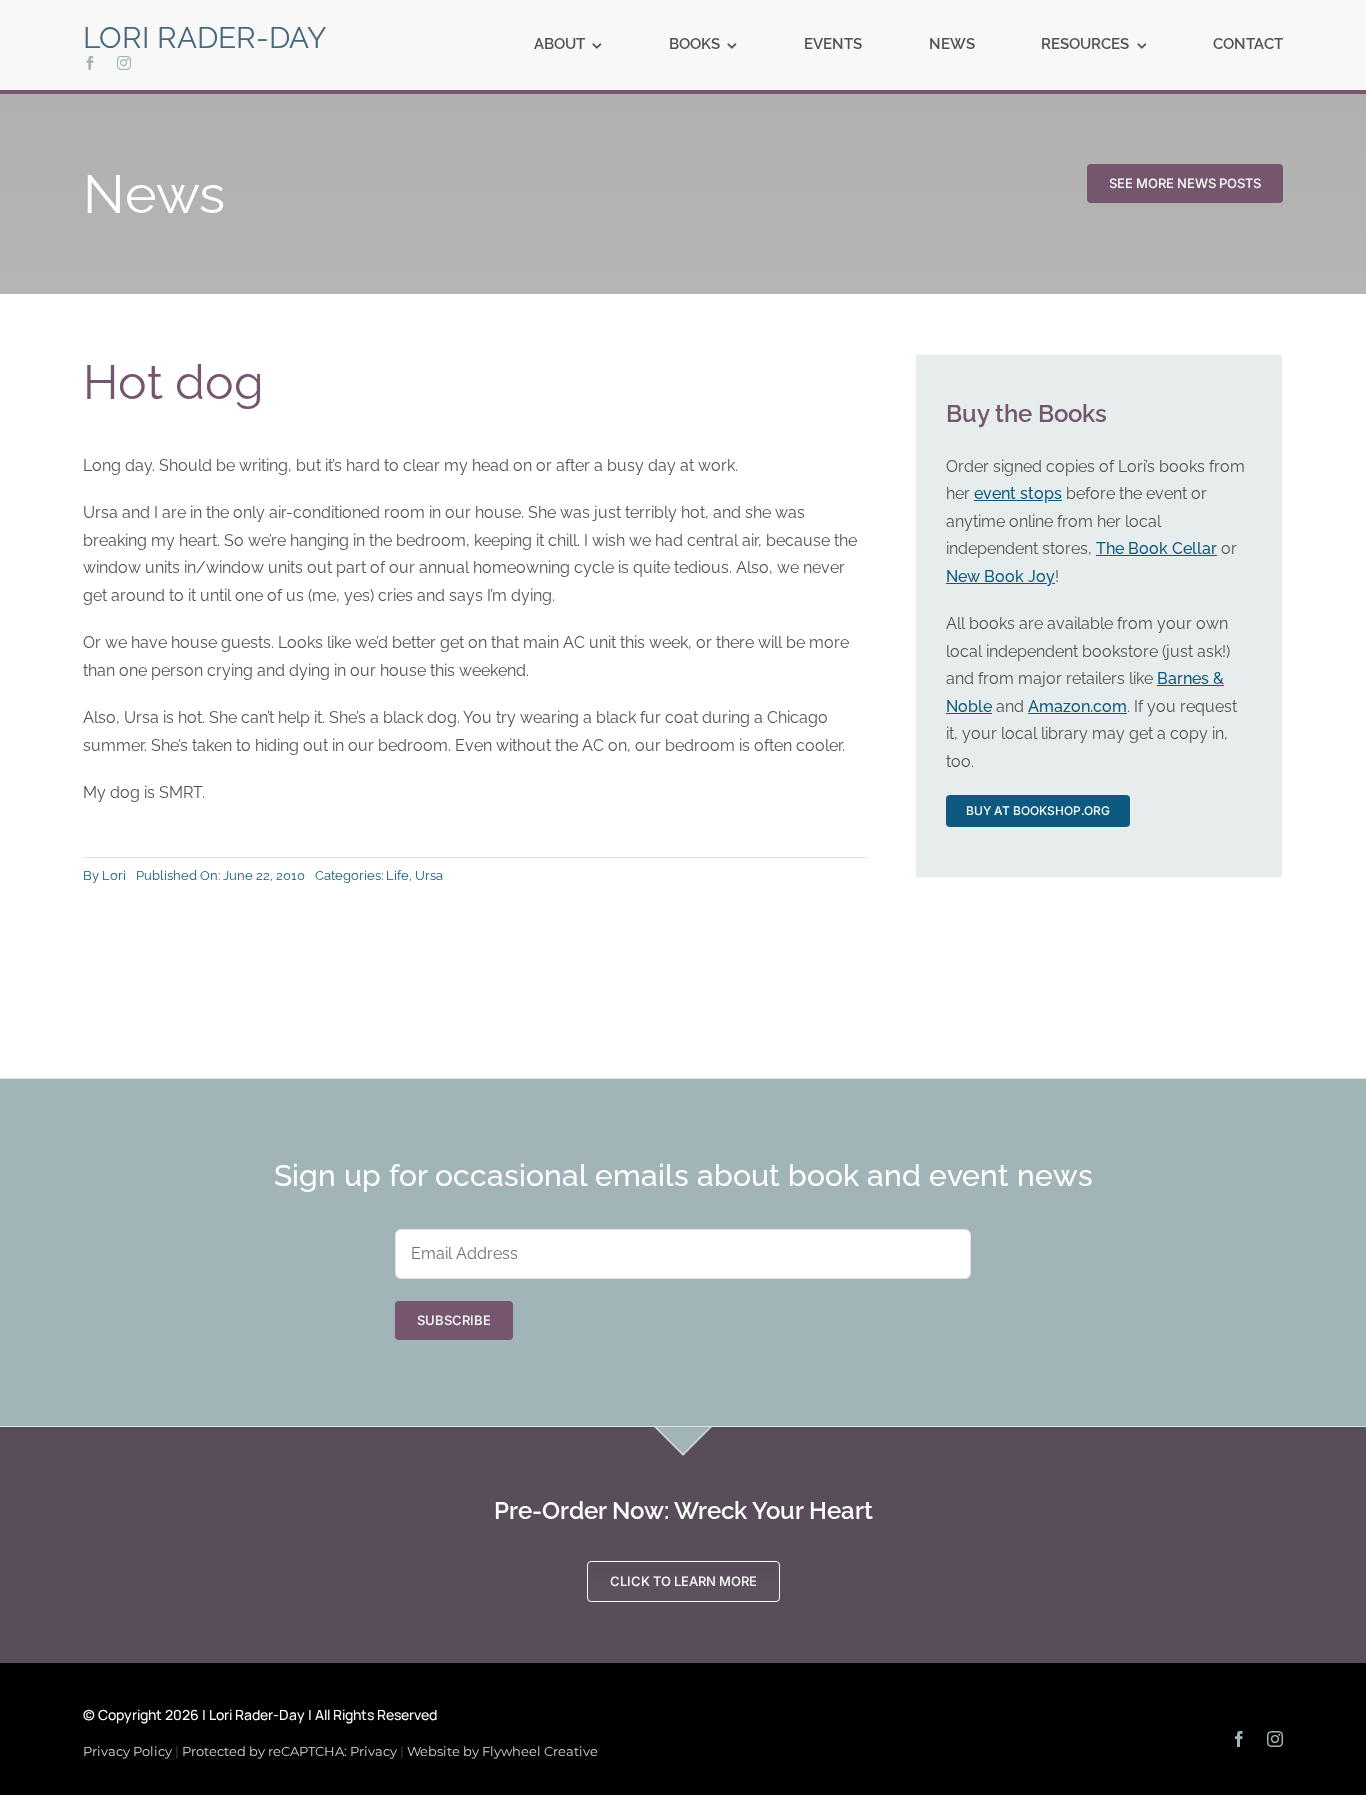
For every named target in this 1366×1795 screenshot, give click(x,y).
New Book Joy (1000, 576)
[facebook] (90, 63)
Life (397, 875)
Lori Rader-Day (205, 37)
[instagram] (124, 63)
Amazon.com (1077, 706)
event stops (1018, 493)
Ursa (429, 875)
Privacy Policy (127, 1751)
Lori (114, 875)
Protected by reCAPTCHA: (266, 1751)
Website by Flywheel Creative (502, 1751)
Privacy (373, 1751)
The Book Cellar (1156, 548)
